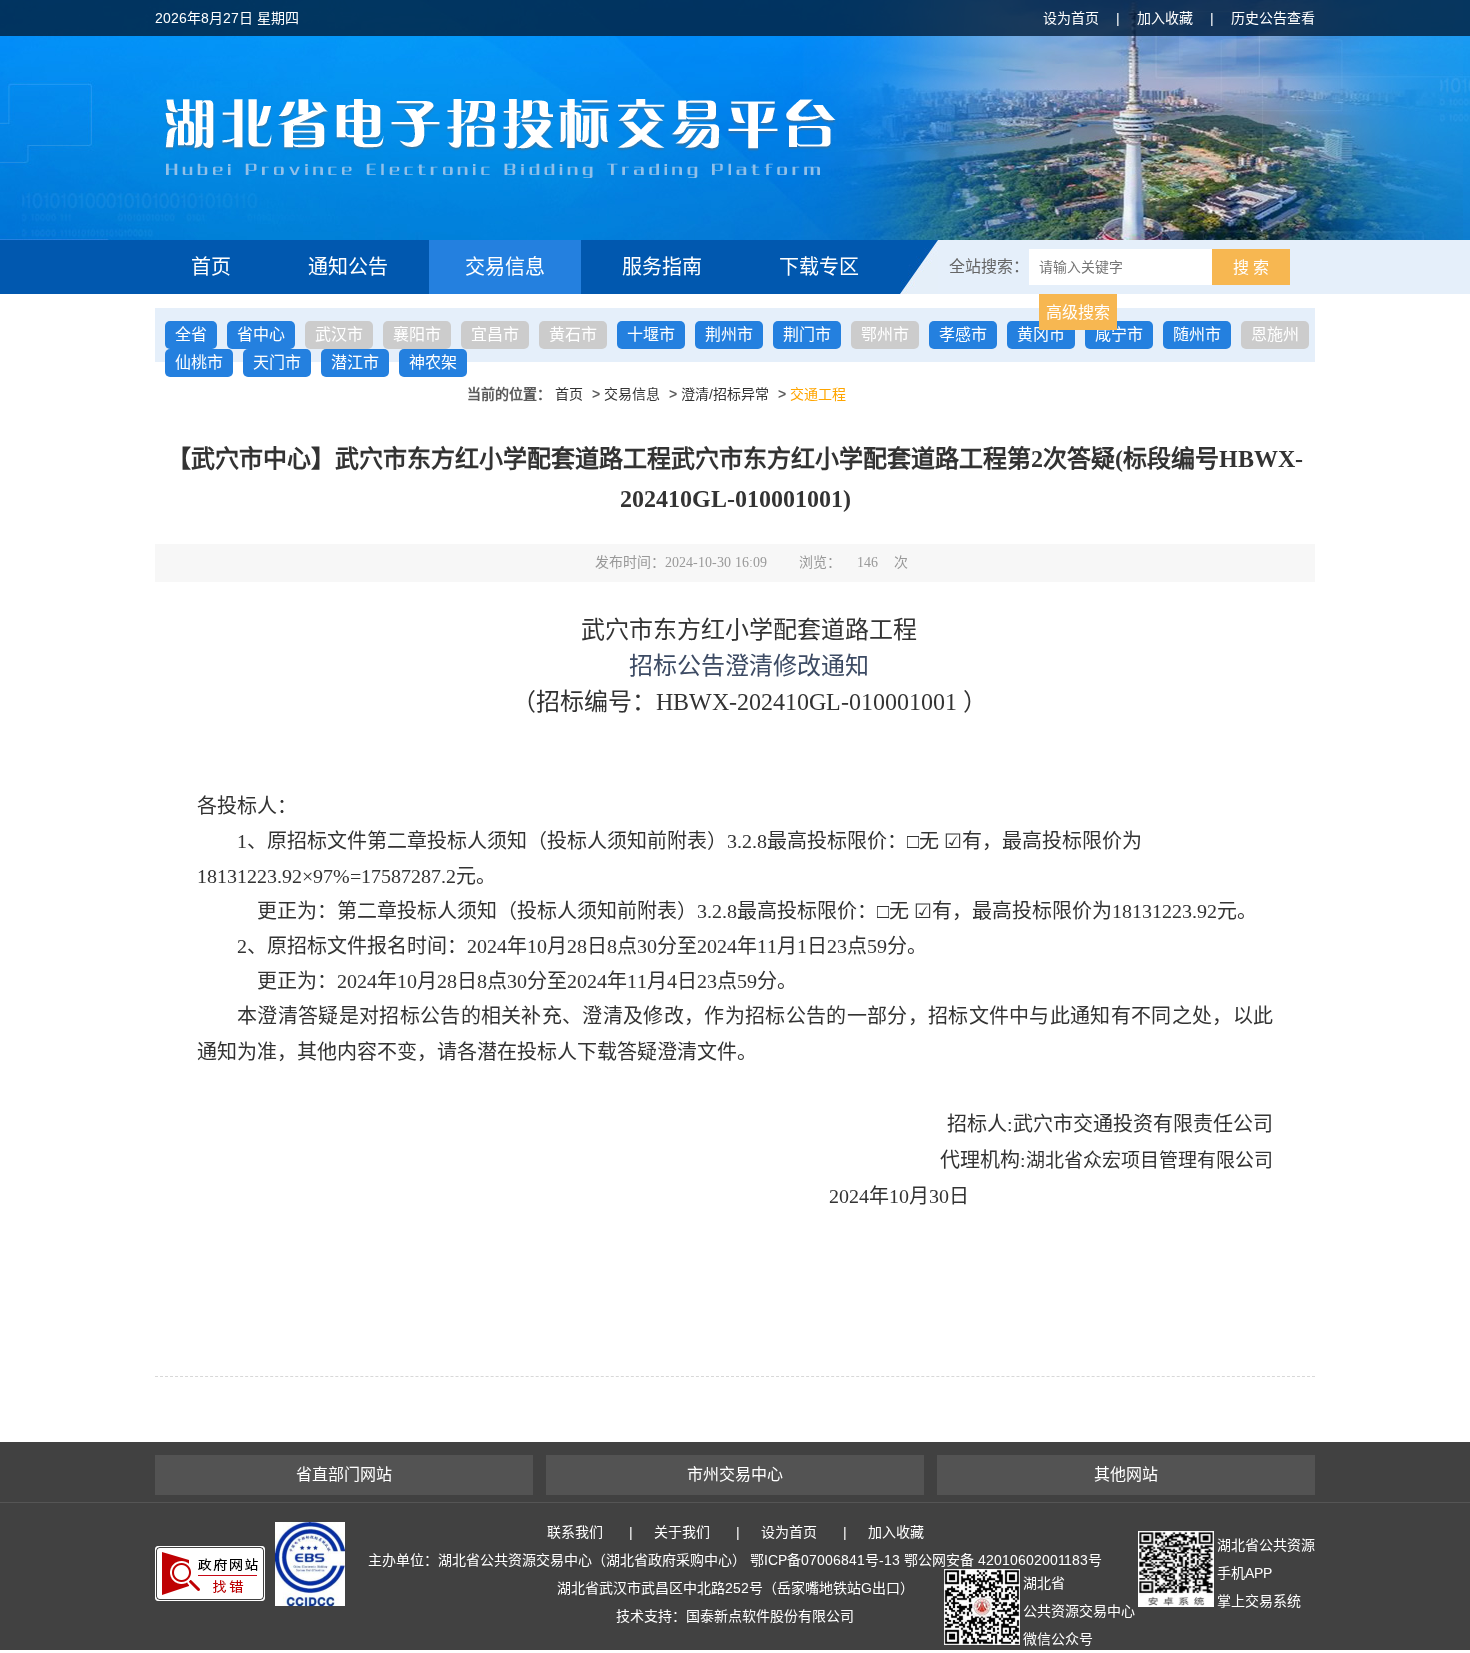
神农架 (433, 362)
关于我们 (682, 1532)
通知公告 (348, 267)
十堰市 (651, 334)
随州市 (1197, 334)
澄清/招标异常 (725, 394)
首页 (211, 267)
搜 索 (1251, 267)
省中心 (261, 334)
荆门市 (807, 334)
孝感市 (963, 334)
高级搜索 (1078, 312)
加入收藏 (1165, 18)
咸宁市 (1119, 334)
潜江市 (355, 362)
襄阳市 (417, 334)
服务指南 (662, 267)
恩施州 (1275, 334)
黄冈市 (1041, 334)
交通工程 (818, 394)
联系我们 (575, 1532)
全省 (191, 334)
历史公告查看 (1273, 18)
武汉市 (339, 334)
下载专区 (819, 267)
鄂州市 (885, 334)
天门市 (277, 362)
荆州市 (729, 334)
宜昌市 (495, 334)
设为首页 (1071, 18)
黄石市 (573, 334)
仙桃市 (199, 362)
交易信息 (505, 267)
